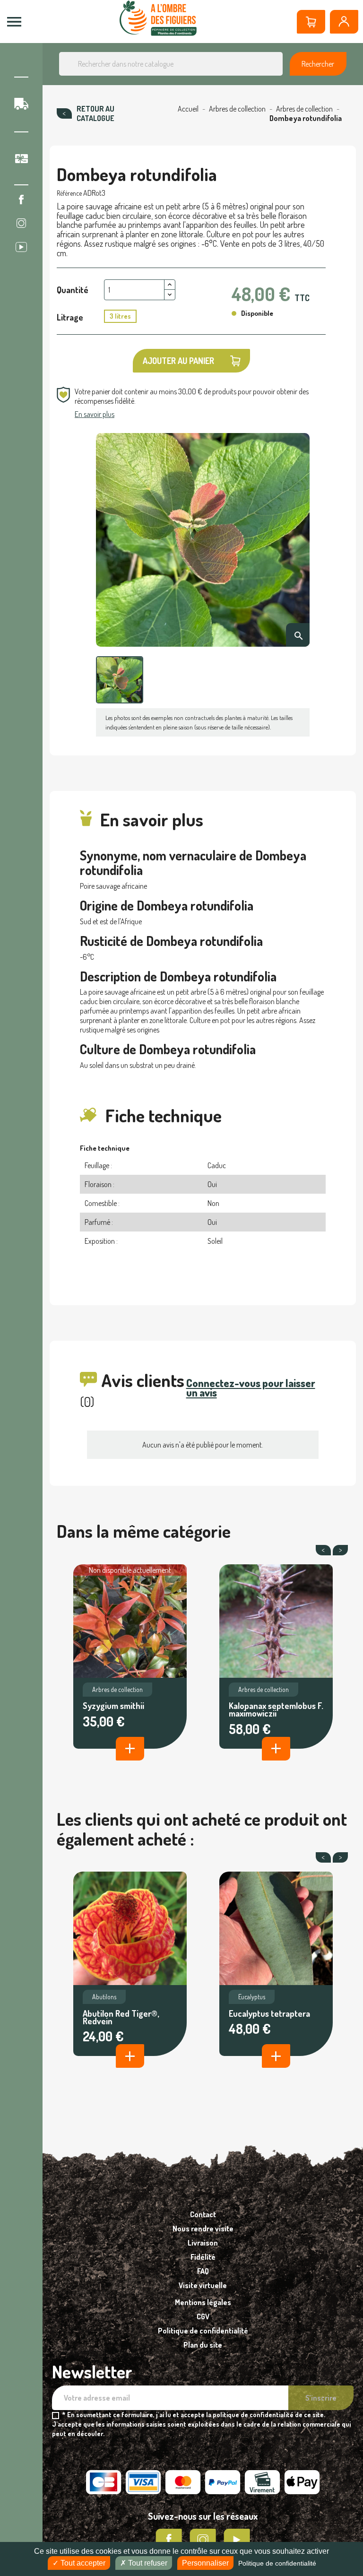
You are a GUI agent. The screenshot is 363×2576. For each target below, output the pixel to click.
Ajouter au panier (178, 361)
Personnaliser (205, 2563)
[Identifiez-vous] (344, 22)
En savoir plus (95, 414)
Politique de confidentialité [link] (277, 2563)
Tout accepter (82, 2563)
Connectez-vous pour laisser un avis (251, 1388)
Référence (69, 193)
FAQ (203, 2271)
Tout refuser (147, 2563)
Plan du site (203, 2345)
